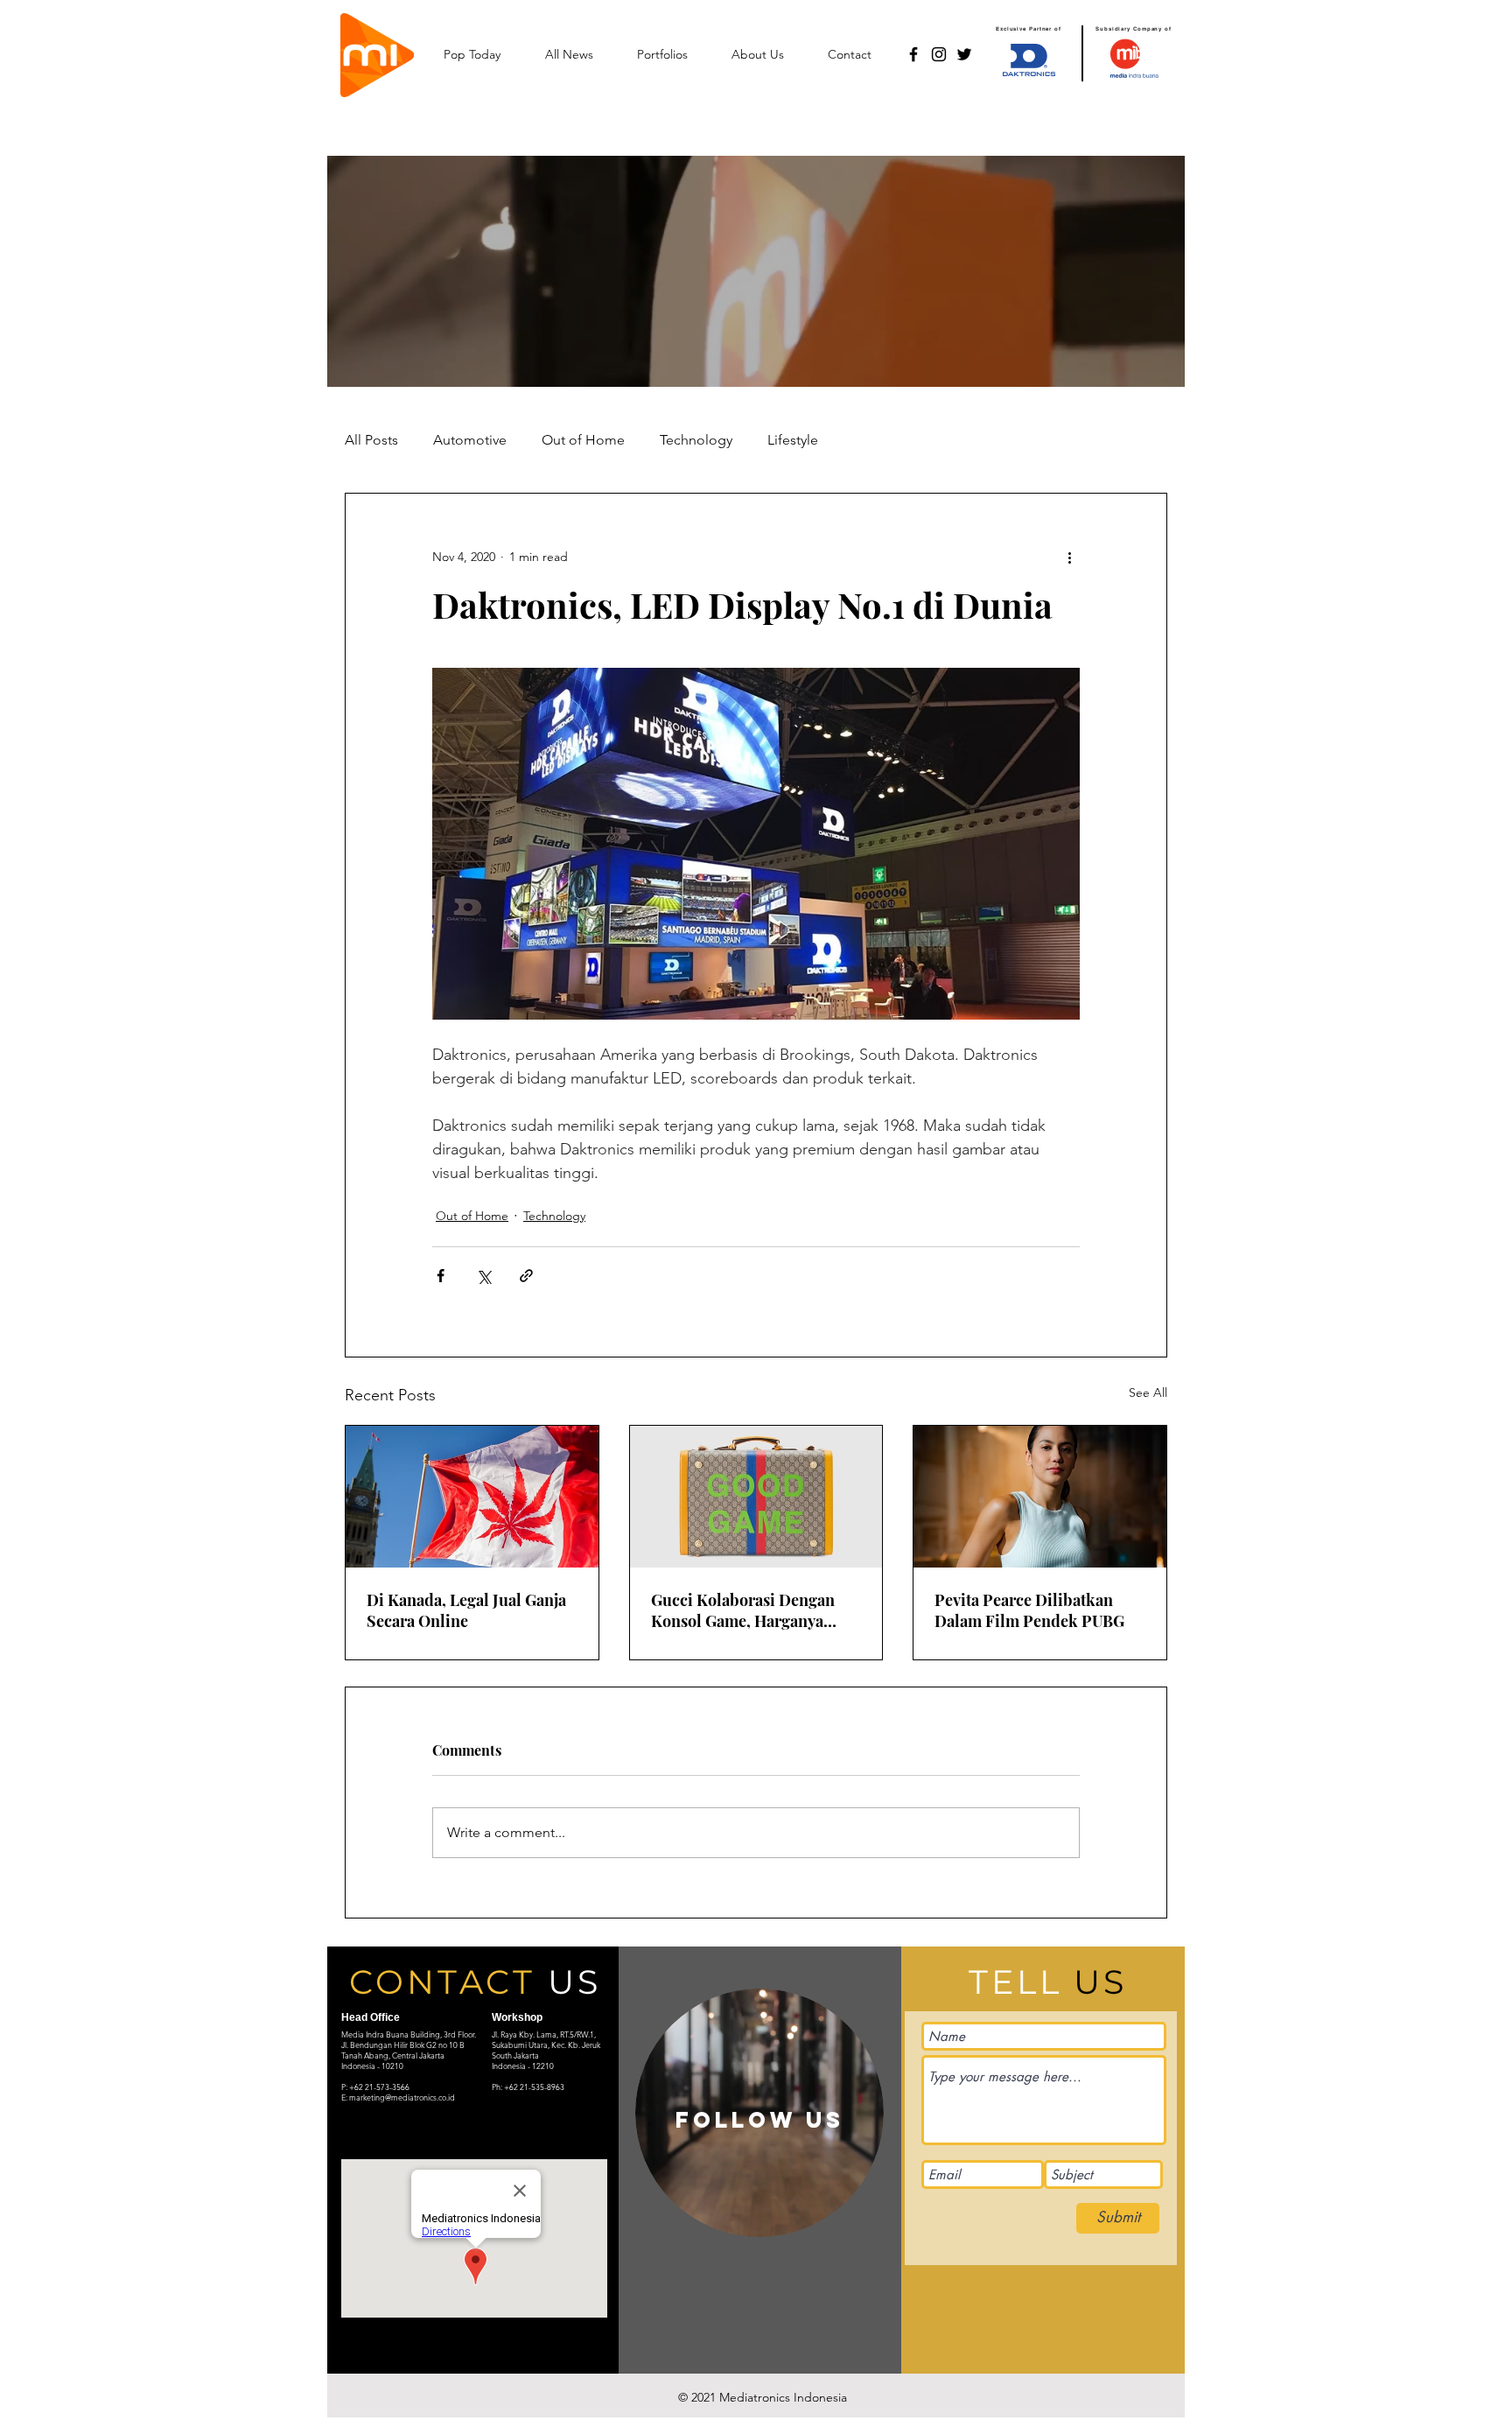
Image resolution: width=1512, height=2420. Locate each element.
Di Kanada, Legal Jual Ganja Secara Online (466, 1610)
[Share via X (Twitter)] (483, 1276)
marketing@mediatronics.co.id (402, 2097)
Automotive (470, 440)
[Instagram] (939, 54)
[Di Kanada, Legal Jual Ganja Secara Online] (472, 1497)
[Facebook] (913, 54)
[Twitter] (964, 54)
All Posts (371, 440)
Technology (696, 440)
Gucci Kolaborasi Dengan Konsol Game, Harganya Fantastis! (743, 1610)
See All (1148, 1392)
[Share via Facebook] (441, 1276)
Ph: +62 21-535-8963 (528, 2087)
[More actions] (1069, 557)
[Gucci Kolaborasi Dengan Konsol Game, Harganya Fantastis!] (756, 1497)
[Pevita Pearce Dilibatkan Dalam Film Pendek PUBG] (1040, 1497)
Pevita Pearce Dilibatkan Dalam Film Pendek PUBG (1029, 1610)
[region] (759, 2113)
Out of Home (583, 440)
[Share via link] (526, 1276)
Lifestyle (793, 440)
